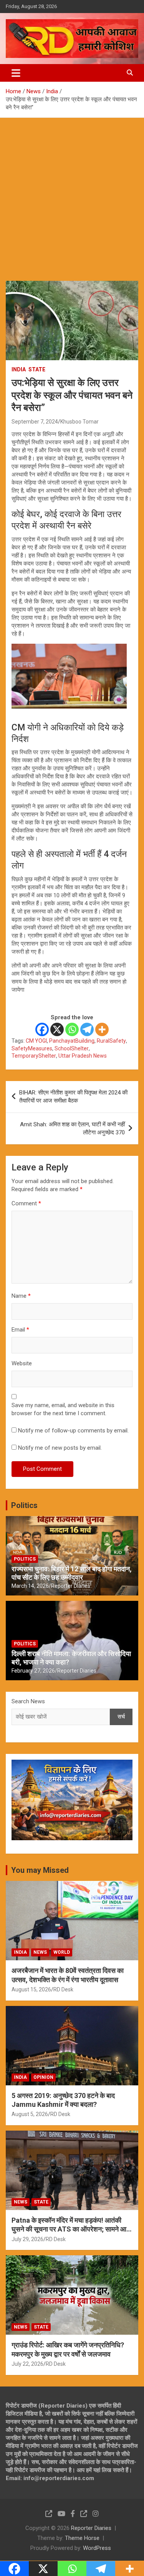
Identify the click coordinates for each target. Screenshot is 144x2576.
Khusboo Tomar (79, 422)
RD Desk (63, 1989)
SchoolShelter (72, 1048)
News (40, 1952)
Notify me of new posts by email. (60, 1448)
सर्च (121, 1717)
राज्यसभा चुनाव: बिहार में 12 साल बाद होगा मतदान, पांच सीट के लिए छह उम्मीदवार (72, 1573)
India (19, 369)
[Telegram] (87, 1029)
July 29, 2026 (27, 2239)
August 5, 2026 (30, 2114)
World (62, 1952)
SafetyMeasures (32, 1048)
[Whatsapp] (72, 1029)
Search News (28, 1701)
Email (20, 1330)
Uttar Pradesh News (83, 1056)
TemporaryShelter (34, 1056)
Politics (24, 1505)
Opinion (43, 2077)
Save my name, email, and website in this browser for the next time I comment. (63, 1409)
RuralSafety (111, 1041)
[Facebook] (42, 1029)
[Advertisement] (72, 194)
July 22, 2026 (27, 2364)
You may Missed (40, 1870)
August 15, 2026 (31, 1989)
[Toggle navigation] (16, 73)
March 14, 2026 (30, 1586)
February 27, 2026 (33, 1671)
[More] (102, 1029)
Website (22, 1363)
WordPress (97, 2548)
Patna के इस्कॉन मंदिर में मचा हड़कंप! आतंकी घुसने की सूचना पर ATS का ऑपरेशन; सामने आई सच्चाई (70, 2229)
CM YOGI (36, 1041)
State (37, 369)
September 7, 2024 (35, 422)
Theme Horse (82, 2538)
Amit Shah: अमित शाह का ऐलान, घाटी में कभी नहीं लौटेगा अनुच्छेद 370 (72, 1128)
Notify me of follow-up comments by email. (73, 1431)
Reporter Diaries (71, 1586)
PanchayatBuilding (72, 1041)
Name (21, 1296)
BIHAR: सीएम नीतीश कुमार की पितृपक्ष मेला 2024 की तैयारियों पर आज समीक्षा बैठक (73, 1097)
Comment (26, 1203)
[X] (57, 1029)
